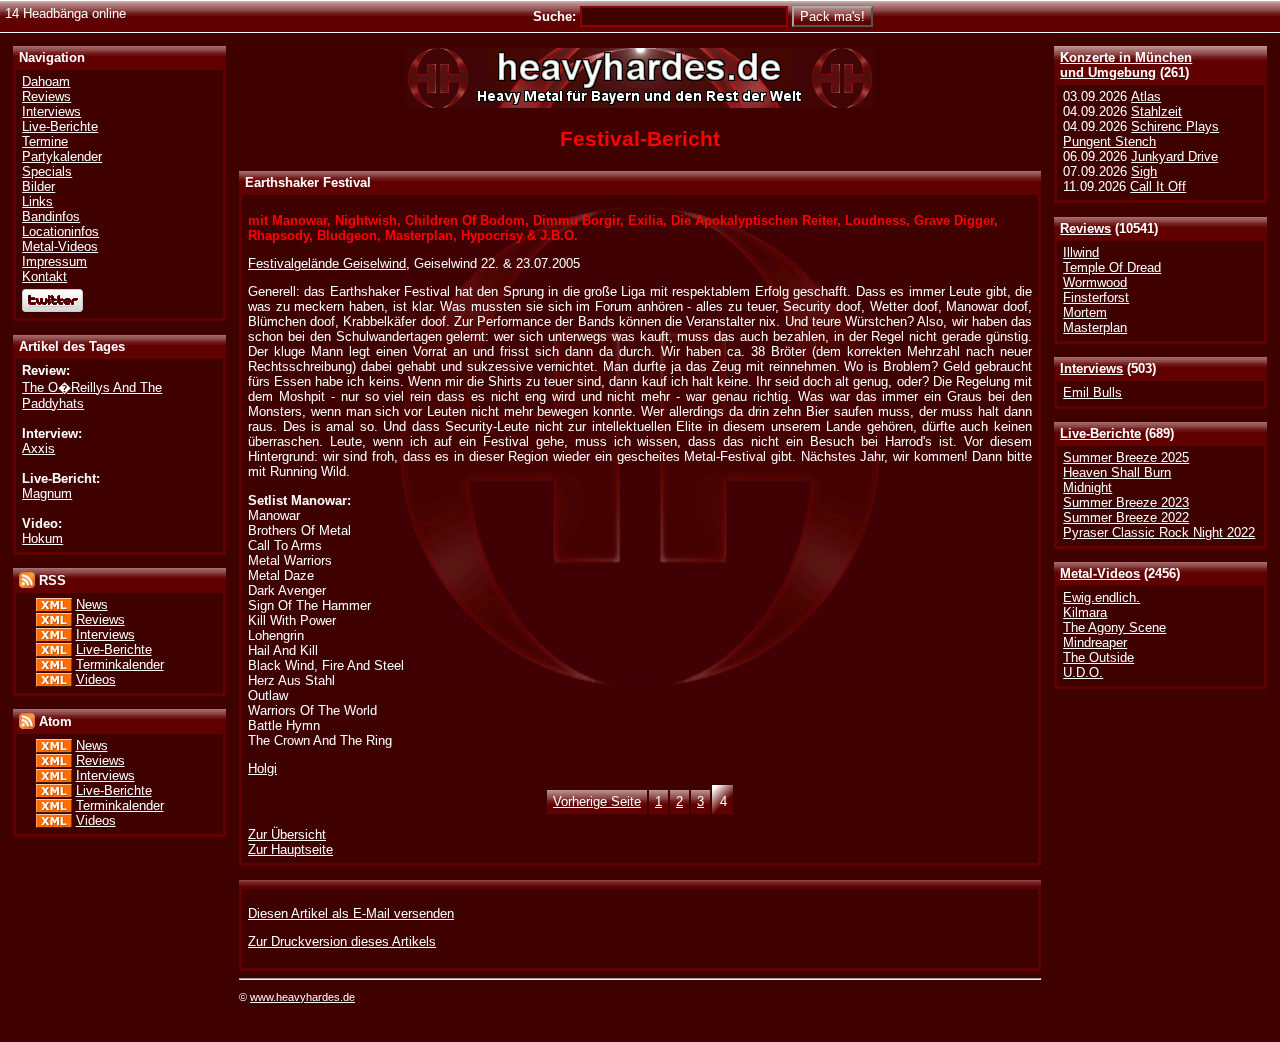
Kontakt (44, 276)
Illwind (1081, 252)
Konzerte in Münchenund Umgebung (1126, 65)
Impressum (54, 261)
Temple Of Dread (1112, 267)
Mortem (1085, 312)
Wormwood (1095, 282)
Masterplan (1095, 327)
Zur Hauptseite (290, 849)
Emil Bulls (1092, 392)
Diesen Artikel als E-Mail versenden (351, 913)
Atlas (1146, 96)
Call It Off (1158, 186)
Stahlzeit (1156, 111)
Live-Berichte (1100, 433)
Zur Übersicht (287, 834)
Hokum (42, 538)
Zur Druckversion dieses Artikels (342, 941)
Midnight (1087, 487)
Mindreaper (1095, 642)
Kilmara (1085, 612)
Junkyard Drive (1174, 156)
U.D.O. (1083, 672)
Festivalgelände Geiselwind (327, 263)
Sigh (1144, 171)
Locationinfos (60, 231)
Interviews (1091, 368)
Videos (96, 679)
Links (37, 201)
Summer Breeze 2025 (1126, 457)
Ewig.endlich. (1101, 597)
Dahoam (46, 81)
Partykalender (62, 156)
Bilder (38, 186)
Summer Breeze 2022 (1126, 517)
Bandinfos (51, 216)
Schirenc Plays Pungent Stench (1141, 134)
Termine (45, 141)
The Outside (1098, 657)
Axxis (38, 448)
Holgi (262, 768)
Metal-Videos (1100, 573)
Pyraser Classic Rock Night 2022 (1159, 532)
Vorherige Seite (597, 801)
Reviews (1085, 228)
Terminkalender (120, 664)
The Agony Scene (1114, 627)
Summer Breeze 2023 (1126, 502)
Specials (47, 171)
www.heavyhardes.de (302, 997)
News (92, 604)
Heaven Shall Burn (1117, 472)
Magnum (47, 493)
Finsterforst (1096, 297)
